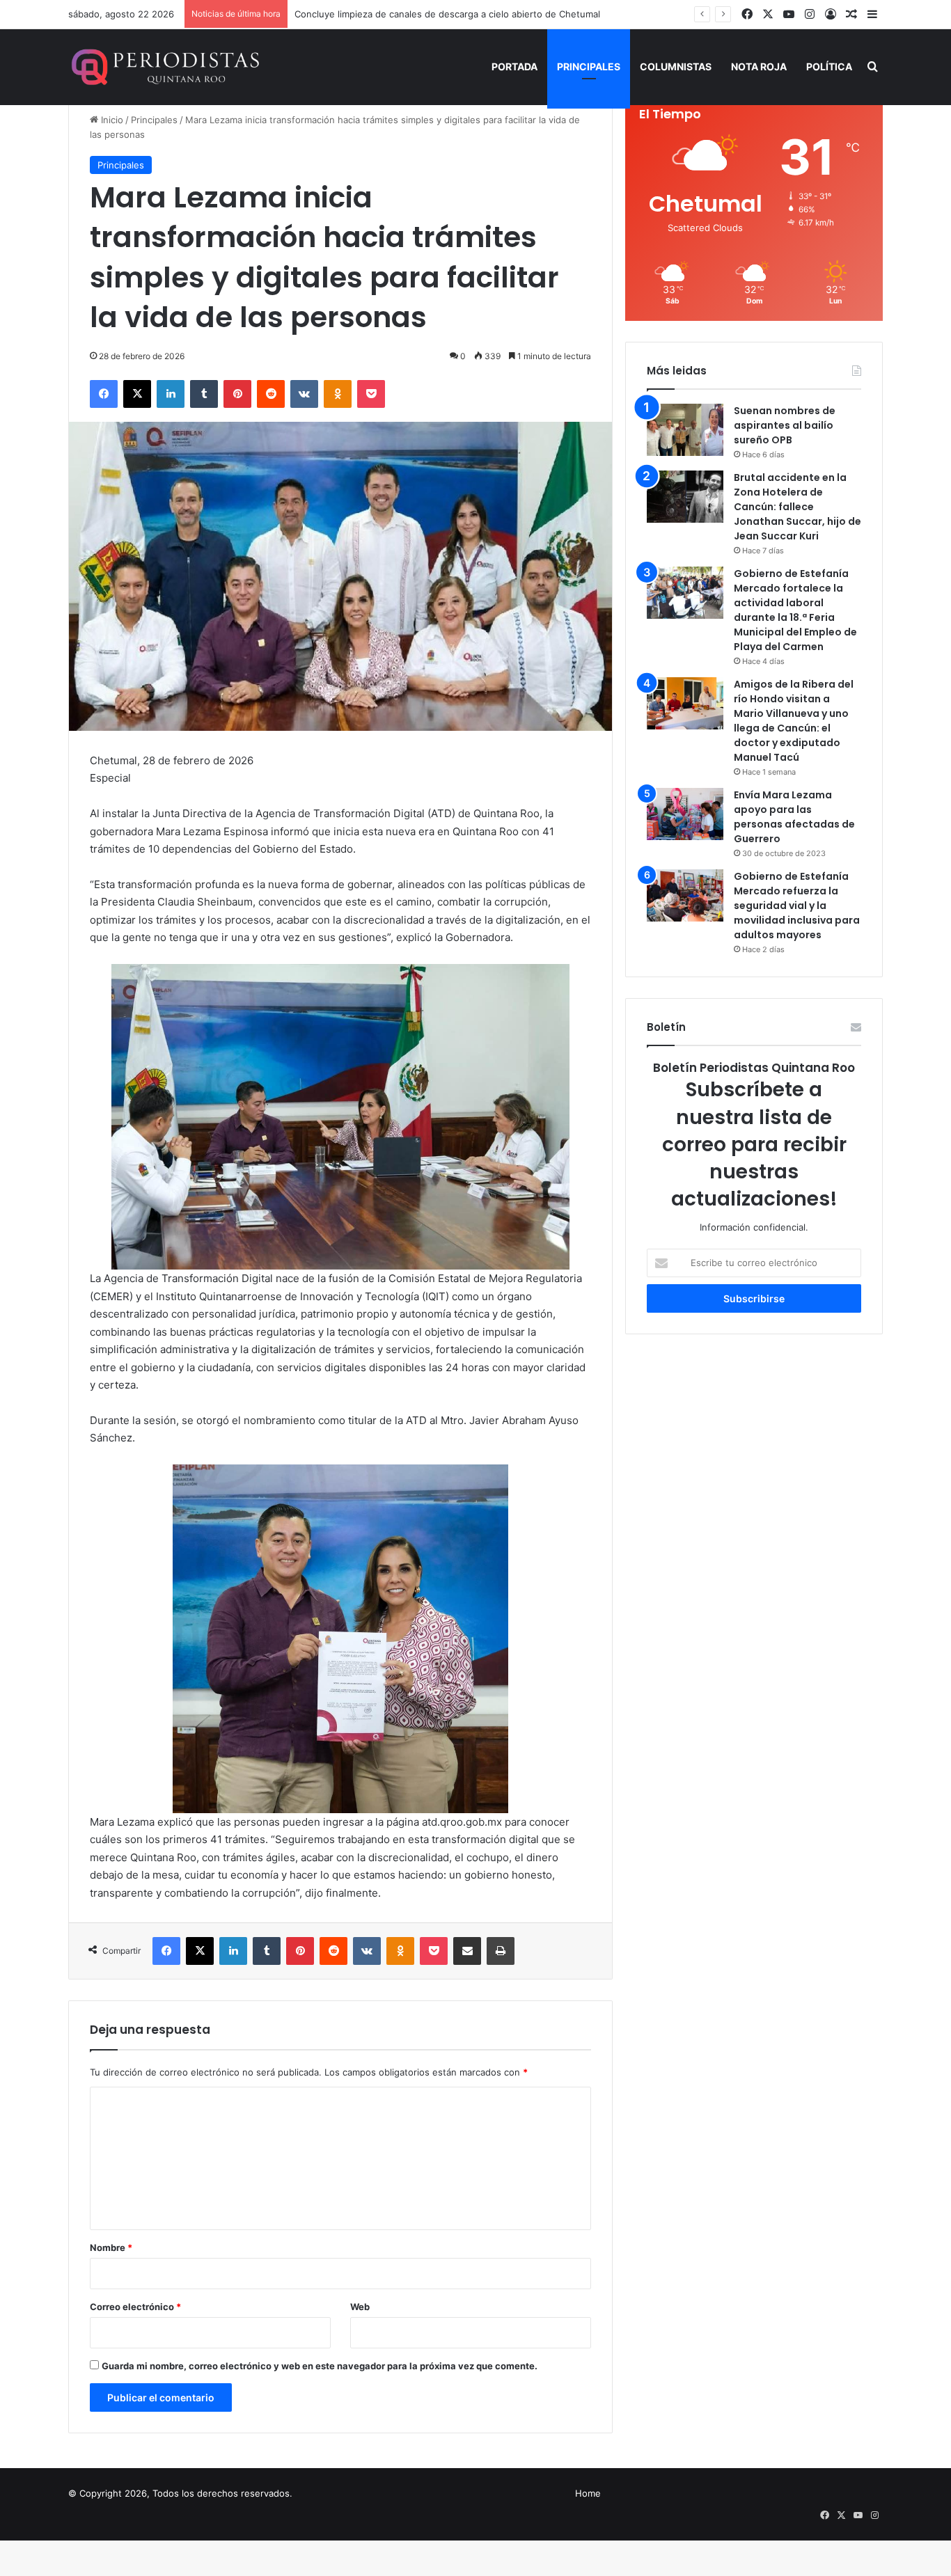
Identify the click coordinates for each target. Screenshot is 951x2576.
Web (360, 2307)
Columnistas (676, 66)
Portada (514, 66)
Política (829, 66)
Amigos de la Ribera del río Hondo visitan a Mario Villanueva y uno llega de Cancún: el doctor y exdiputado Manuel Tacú (794, 721)
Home (588, 2493)
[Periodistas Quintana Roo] (164, 67)
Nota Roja (759, 66)
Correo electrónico (135, 2307)
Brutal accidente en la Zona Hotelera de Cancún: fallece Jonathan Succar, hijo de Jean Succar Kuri (797, 507)
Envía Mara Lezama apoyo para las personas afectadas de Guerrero (794, 817)
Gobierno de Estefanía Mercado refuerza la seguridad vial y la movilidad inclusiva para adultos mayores (797, 906)
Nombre (111, 2247)
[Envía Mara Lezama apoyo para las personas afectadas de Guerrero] (685, 814)
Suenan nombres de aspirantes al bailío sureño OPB (785, 425)
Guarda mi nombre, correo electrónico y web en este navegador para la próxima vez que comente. (320, 2366)
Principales (589, 66)
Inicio (111, 120)
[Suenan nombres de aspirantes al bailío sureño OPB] (685, 430)
